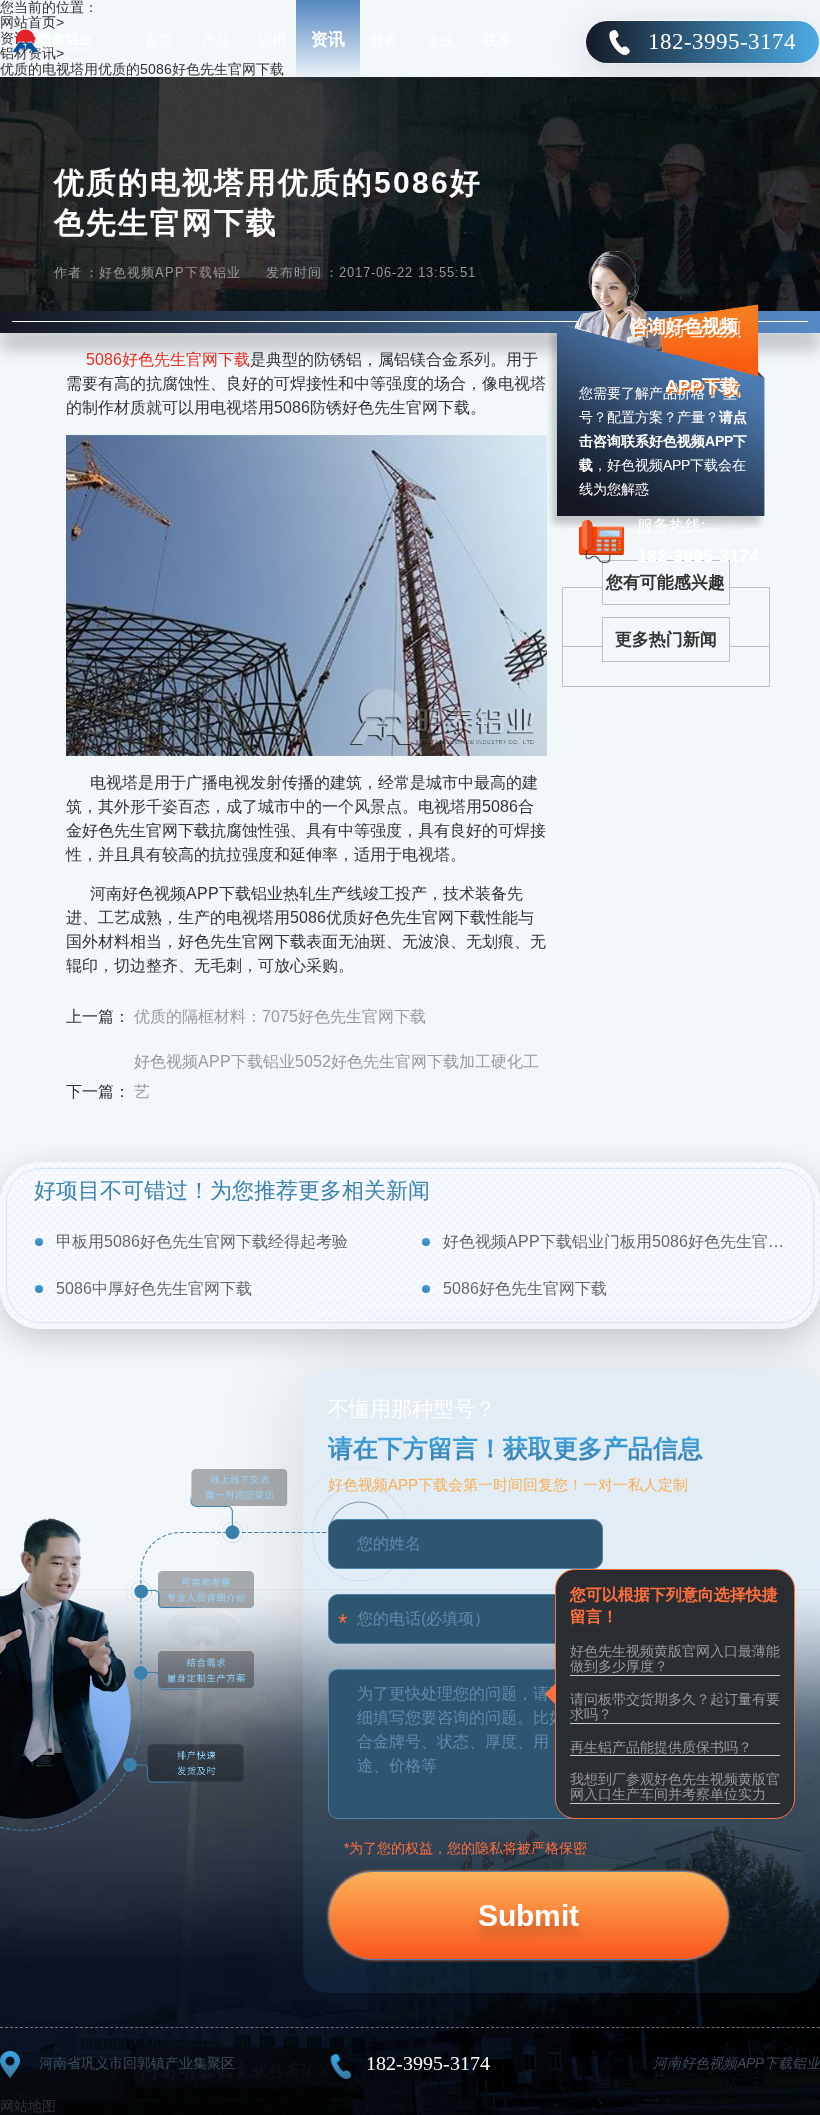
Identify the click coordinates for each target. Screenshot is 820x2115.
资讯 (328, 39)
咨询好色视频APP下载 (684, 356)
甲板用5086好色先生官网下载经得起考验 (202, 1241)
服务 (384, 40)
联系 (497, 40)
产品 (216, 40)
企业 (440, 40)
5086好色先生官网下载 (168, 359)
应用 (272, 40)
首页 (159, 40)
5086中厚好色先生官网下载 (154, 1288)
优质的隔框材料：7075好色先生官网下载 (280, 1016)
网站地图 (28, 2106)
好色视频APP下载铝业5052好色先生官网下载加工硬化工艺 (336, 1076)
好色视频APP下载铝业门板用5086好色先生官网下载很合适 (614, 1241)
